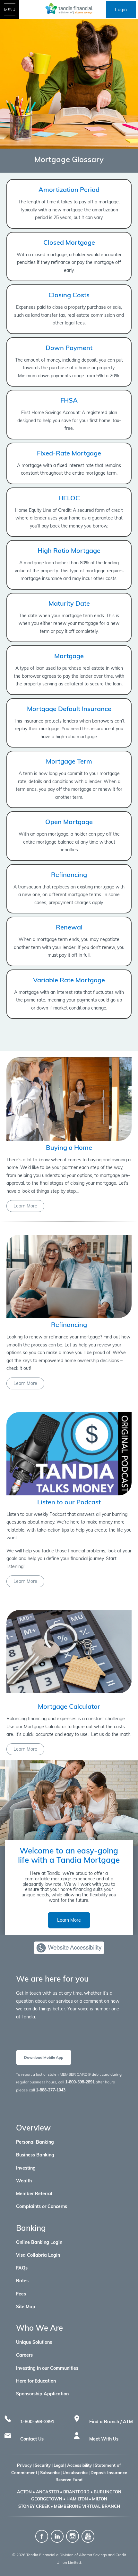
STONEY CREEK (34, 2506)
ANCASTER (47, 2492)
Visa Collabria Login (38, 2255)
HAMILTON (77, 2499)
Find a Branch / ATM (111, 2422)
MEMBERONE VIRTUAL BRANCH (87, 2506)
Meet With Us (104, 2439)
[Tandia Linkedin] (58, 2536)
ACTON (24, 2492)
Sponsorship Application (42, 2394)
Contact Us (32, 2439)
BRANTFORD (76, 2492)
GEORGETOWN (47, 2499)
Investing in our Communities (47, 2368)
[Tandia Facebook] (42, 2536)
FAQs (22, 2268)
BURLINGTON (108, 2492)
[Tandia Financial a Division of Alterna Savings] (69, 8)
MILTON (100, 2499)
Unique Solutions (34, 2342)
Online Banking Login (39, 2242)
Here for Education (36, 2381)
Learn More (25, 1206)
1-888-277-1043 (51, 2090)
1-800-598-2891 (80, 2082)
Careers (24, 2355)
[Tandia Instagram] (73, 2536)
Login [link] (121, 10)
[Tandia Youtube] (88, 2536)
